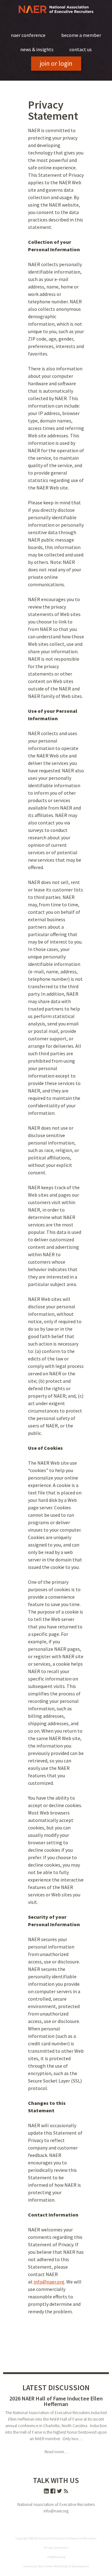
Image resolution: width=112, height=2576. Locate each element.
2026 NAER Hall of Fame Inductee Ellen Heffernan (56, 2401)
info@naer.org (49, 2282)
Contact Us (81, 49)
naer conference (28, 35)
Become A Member (81, 35)
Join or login (56, 63)
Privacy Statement (56, 2548)
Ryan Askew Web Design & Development (63, 2566)
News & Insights (37, 49)
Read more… (56, 2452)
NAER (56, 9)
